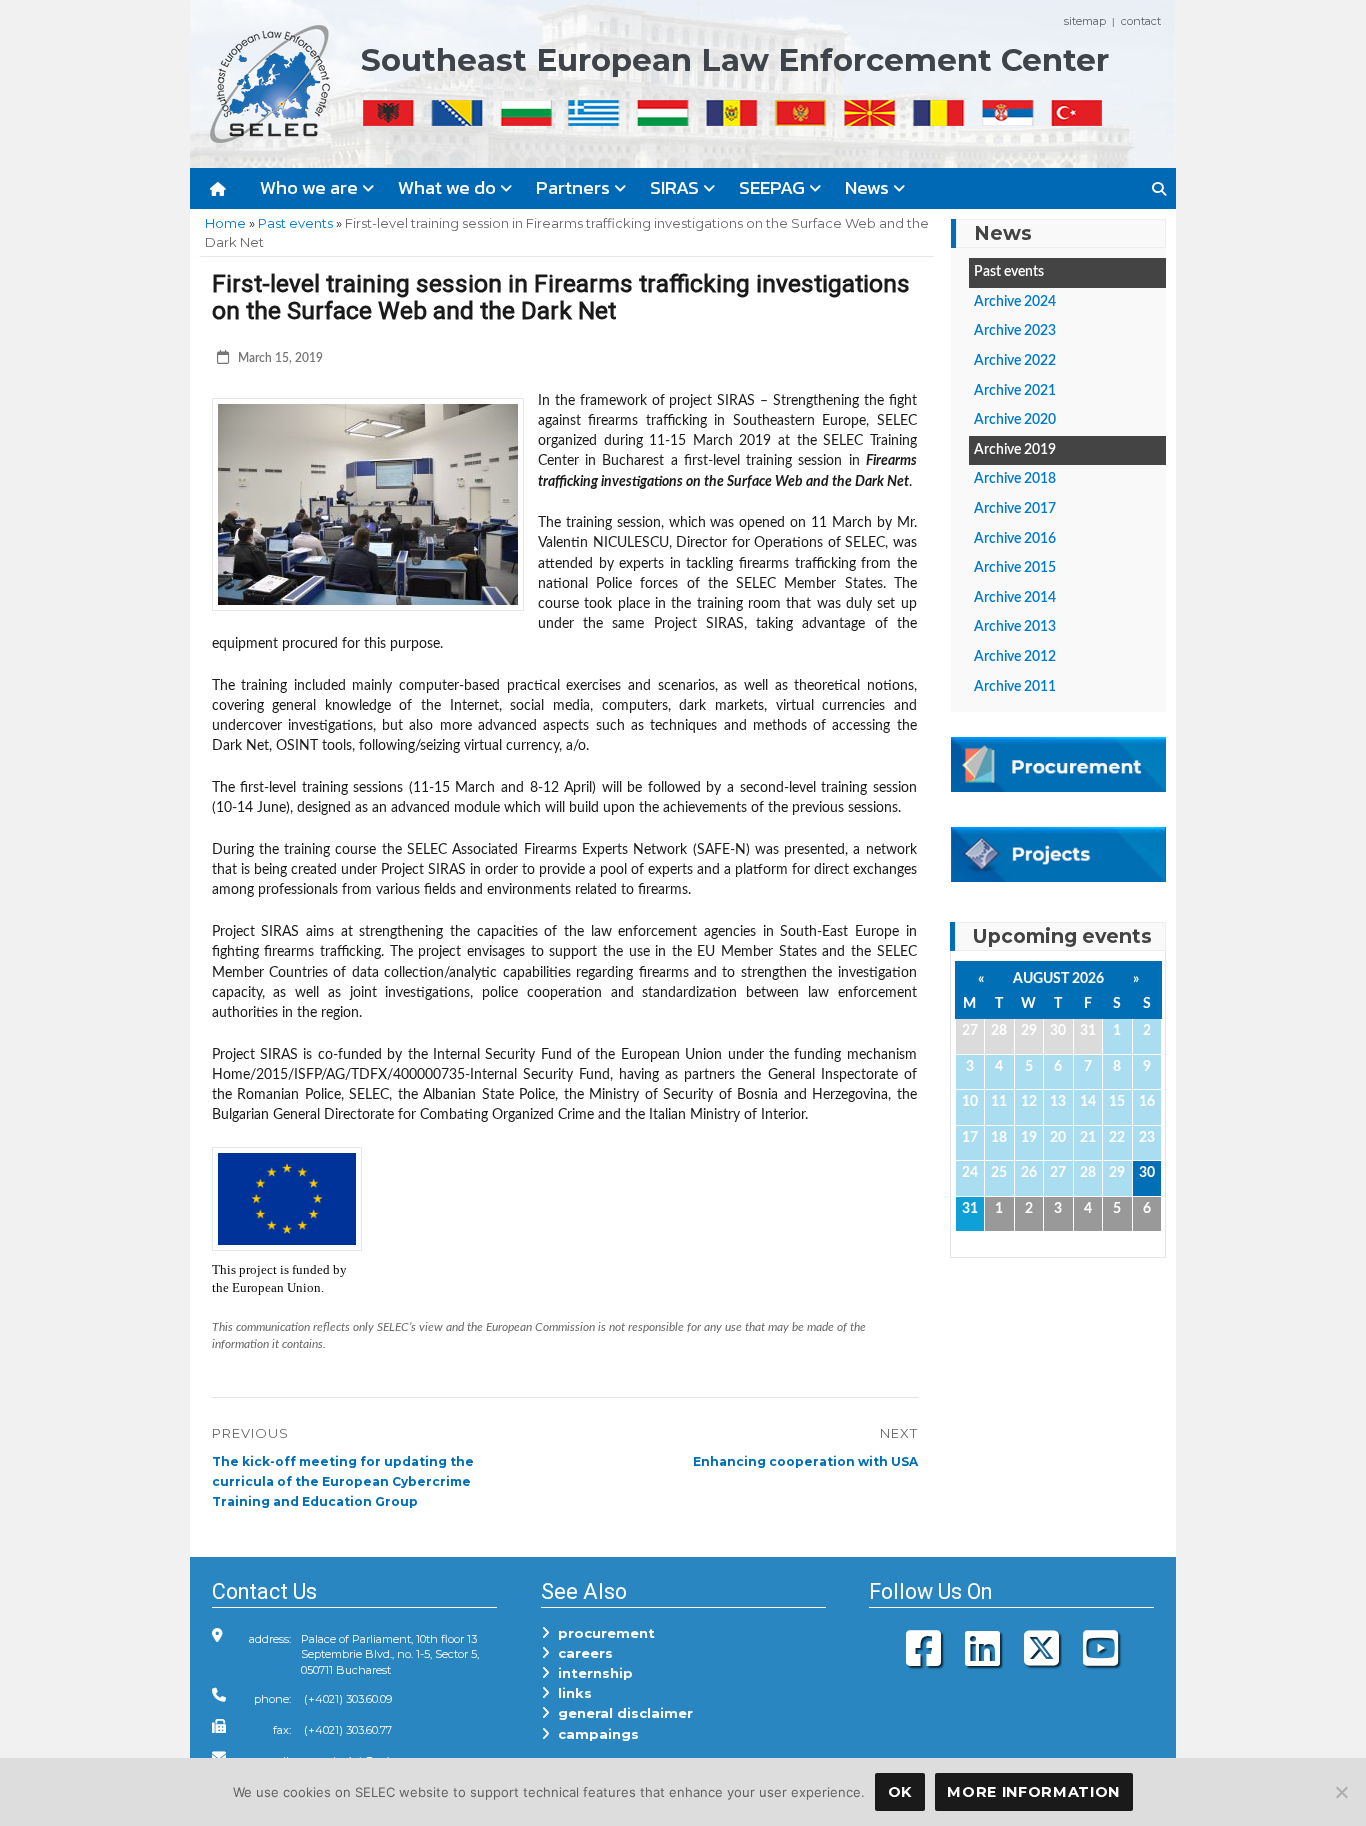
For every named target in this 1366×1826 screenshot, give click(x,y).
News (869, 187)
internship (591, 1673)
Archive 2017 (1015, 509)
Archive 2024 (1015, 302)
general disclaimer (621, 1713)
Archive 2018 (1015, 479)
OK (900, 1792)
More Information (1033, 1792)
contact (1141, 21)
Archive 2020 (1015, 420)
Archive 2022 (1015, 361)
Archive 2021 (1015, 391)
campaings (594, 1734)
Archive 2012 (1015, 657)
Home (225, 223)
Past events (295, 223)
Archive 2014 (1015, 598)
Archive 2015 (1015, 568)
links (571, 1693)
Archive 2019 (1015, 450)
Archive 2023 (1015, 331)
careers (581, 1653)
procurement (602, 1633)
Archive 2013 (1015, 627)
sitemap (1085, 21)
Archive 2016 (1015, 539)
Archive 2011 (1015, 687)
